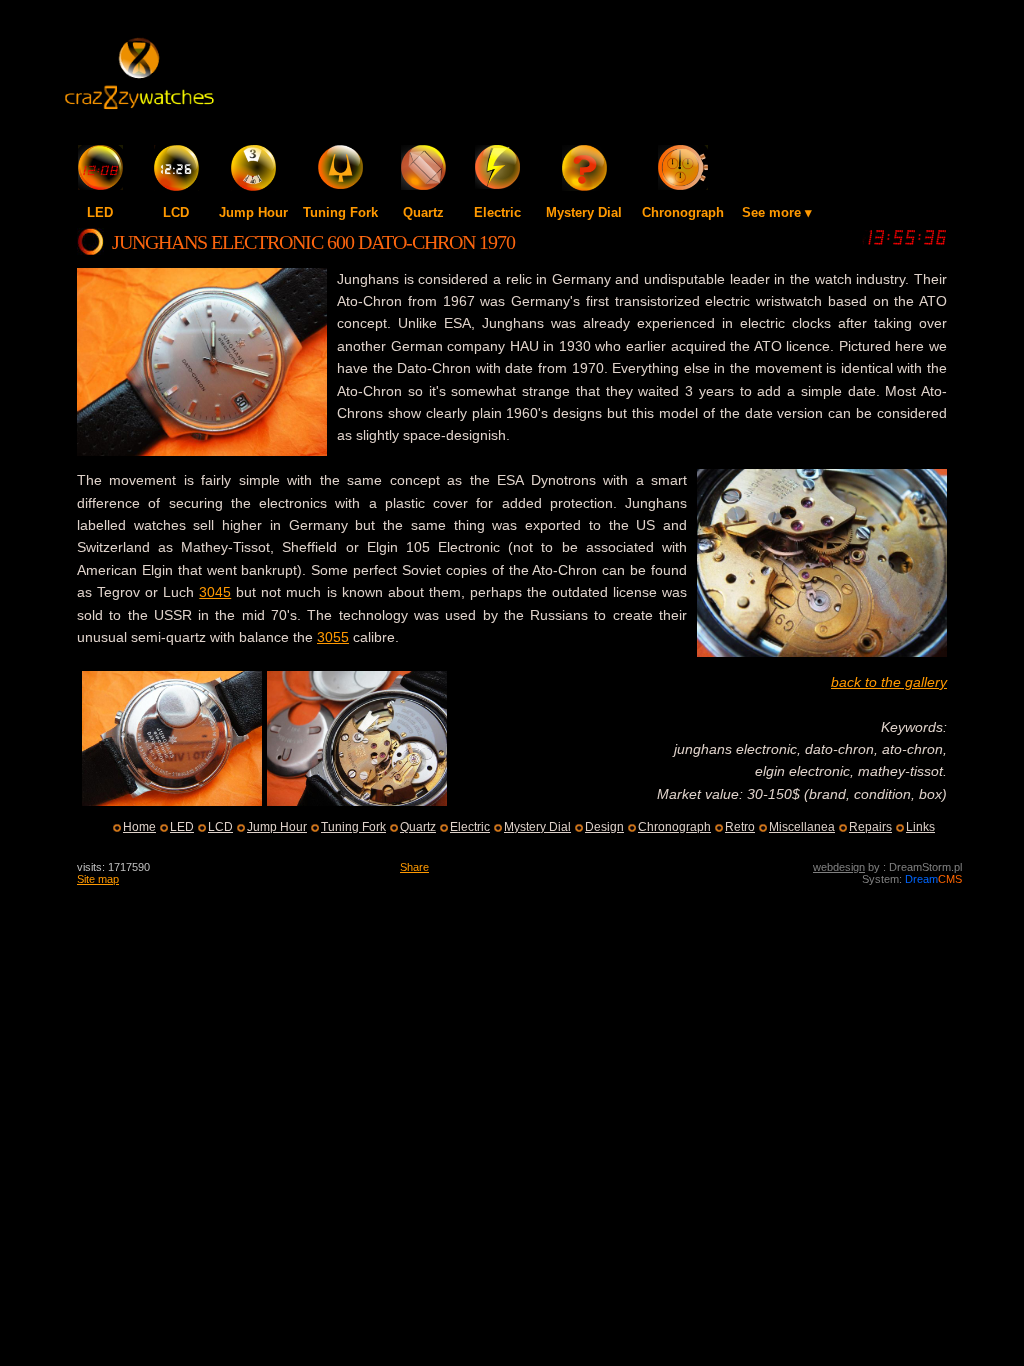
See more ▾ (777, 212)
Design (604, 827)
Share (414, 867)
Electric (497, 212)
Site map (98, 879)
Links (920, 827)
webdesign (839, 867)
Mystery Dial (584, 212)
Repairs (870, 827)
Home (139, 827)
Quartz (423, 212)
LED (100, 212)
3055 (333, 637)
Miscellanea (802, 827)
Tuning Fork (340, 212)
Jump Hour (253, 212)
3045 (215, 592)
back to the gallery (889, 682)
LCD (176, 212)
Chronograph (683, 212)
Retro (740, 827)
